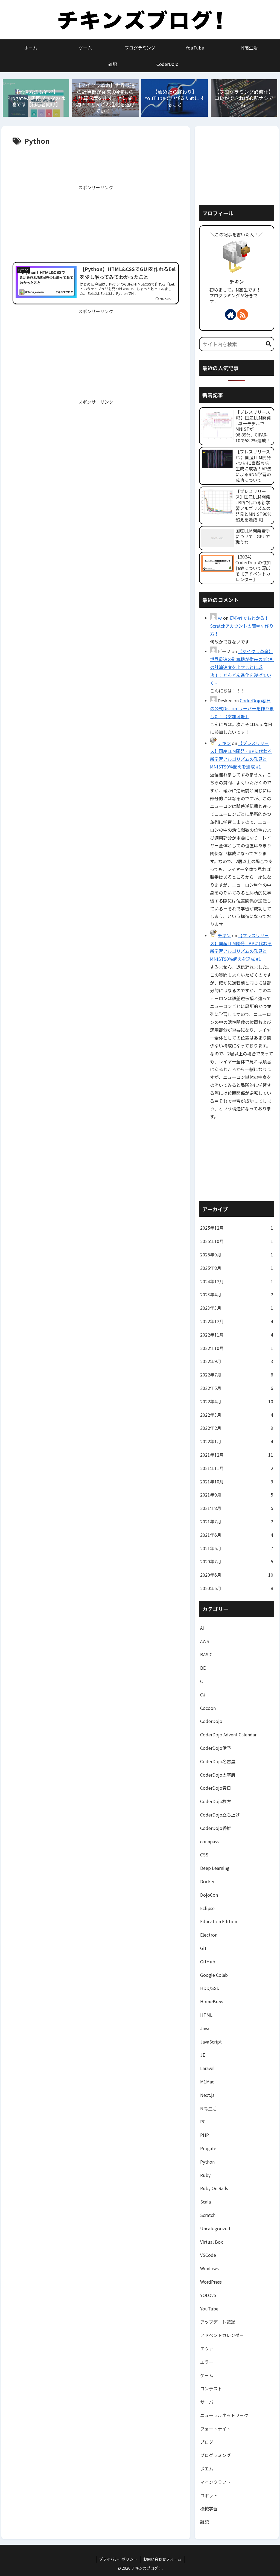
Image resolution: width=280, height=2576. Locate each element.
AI (202, 1628)
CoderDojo (211, 1721)
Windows (209, 2268)
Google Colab (214, 1975)
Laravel (207, 2068)
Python (207, 2162)
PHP (205, 2135)
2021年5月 (237, 1548)
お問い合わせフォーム (162, 2559)
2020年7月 (237, 1561)
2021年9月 (237, 1495)
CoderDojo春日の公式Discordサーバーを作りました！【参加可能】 (242, 708)
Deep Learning (215, 1868)
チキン (237, 282)
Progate (208, 2148)
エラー (207, 2362)
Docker (207, 1881)
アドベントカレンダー (222, 2335)
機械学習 (209, 2508)
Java (205, 2028)
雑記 (205, 2522)
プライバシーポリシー (118, 2559)
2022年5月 (237, 1388)
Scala (205, 2202)
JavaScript (211, 2042)
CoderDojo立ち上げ (220, 1815)
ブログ (207, 2442)
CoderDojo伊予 (216, 1748)
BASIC (206, 1654)
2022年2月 (237, 1428)
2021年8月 (237, 1508)
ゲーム (207, 2375)
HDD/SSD (210, 1988)
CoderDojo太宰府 (218, 1775)
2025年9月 (237, 1254)
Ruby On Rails (214, 2188)
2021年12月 (237, 1455)
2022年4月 (237, 1401)
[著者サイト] (231, 315)
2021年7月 (237, 1521)
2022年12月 (237, 1321)
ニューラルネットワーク (224, 2415)
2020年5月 (237, 1588)
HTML (206, 2015)
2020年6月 (237, 1575)
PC (203, 2121)
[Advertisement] (96, 164)
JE (203, 2055)
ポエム (207, 2469)
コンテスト (211, 2388)
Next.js (207, 2095)
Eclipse (207, 1908)
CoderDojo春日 (216, 1788)
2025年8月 (237, 1268)
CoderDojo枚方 (216, 1801)
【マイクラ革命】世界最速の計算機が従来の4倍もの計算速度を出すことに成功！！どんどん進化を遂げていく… (242, 667)
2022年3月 (237, 1415)
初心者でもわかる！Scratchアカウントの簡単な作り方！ (242, 626)
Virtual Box (212, 2242)
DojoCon (209, 1895)
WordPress (211, 2282)
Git (203, 1948)
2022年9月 (237, 1361)
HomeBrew (212, 2001)
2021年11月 (237, 1468)
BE (203, 1668)
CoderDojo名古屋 (218, 1761)
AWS (205, 1641)
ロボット (209, 2495)
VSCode (208, 2255)
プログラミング (215, 2455)
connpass (209, 1841)
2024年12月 (237, 1281)
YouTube (209, 2309)
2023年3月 (237, 1308)
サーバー (209, 2402)
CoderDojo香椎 (216, 1828)
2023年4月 (237, 1294)
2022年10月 (237, 1348)
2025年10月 (237, 1241)
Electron (209, 1935)
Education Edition (219, 1921)
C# (203, 1695)
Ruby (205, 2175)
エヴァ (207, 2348)
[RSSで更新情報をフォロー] (243, 315)
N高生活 (208, 2108)
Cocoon (208, 1708)
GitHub (208, 1961)
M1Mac (207, 2082)
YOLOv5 (208, 2295)
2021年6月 (237, 1535)
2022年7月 (237, 1375)
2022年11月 (237, 1335)
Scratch (208, 2215)
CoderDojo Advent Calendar (228, 1734)
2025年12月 (237, 1228)
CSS (204, 1855)
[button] (269, 344)
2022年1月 (237, 1441)
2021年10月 (237, 1481)
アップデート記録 (218, 2322)
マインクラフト (215, 2482)
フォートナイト (215, 2429)
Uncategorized (215, 2228)
